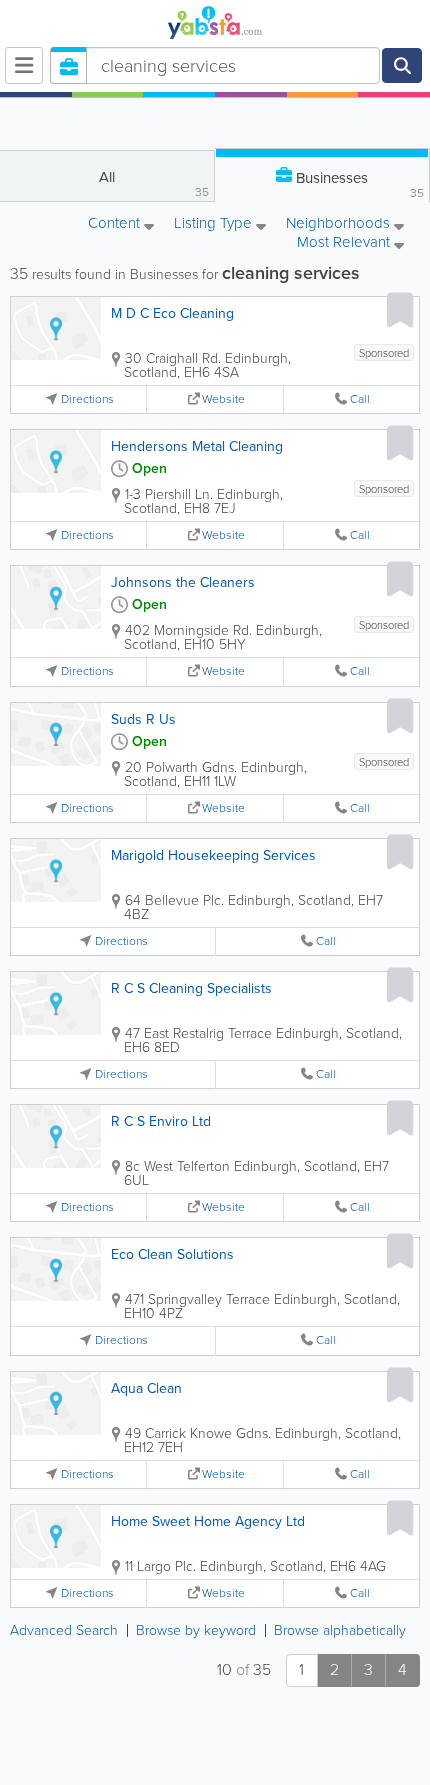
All (154, 183)
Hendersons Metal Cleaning (197, 446)
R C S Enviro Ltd (161, 1121)
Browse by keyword (196, 1630)
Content (116, 224)
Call (360, 399)
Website (223, 399)
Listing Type (215, 224)
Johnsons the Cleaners (183, 582)
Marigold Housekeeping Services (213, 855)
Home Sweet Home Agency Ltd (208, 1521)
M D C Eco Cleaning (172, 313)
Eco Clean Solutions (172, 1254)
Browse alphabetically (340, 1630)
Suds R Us (143, 719)
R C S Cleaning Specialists (191, 988)
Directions (87, 399)
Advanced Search (64, 1630)
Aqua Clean (146, 1388)
